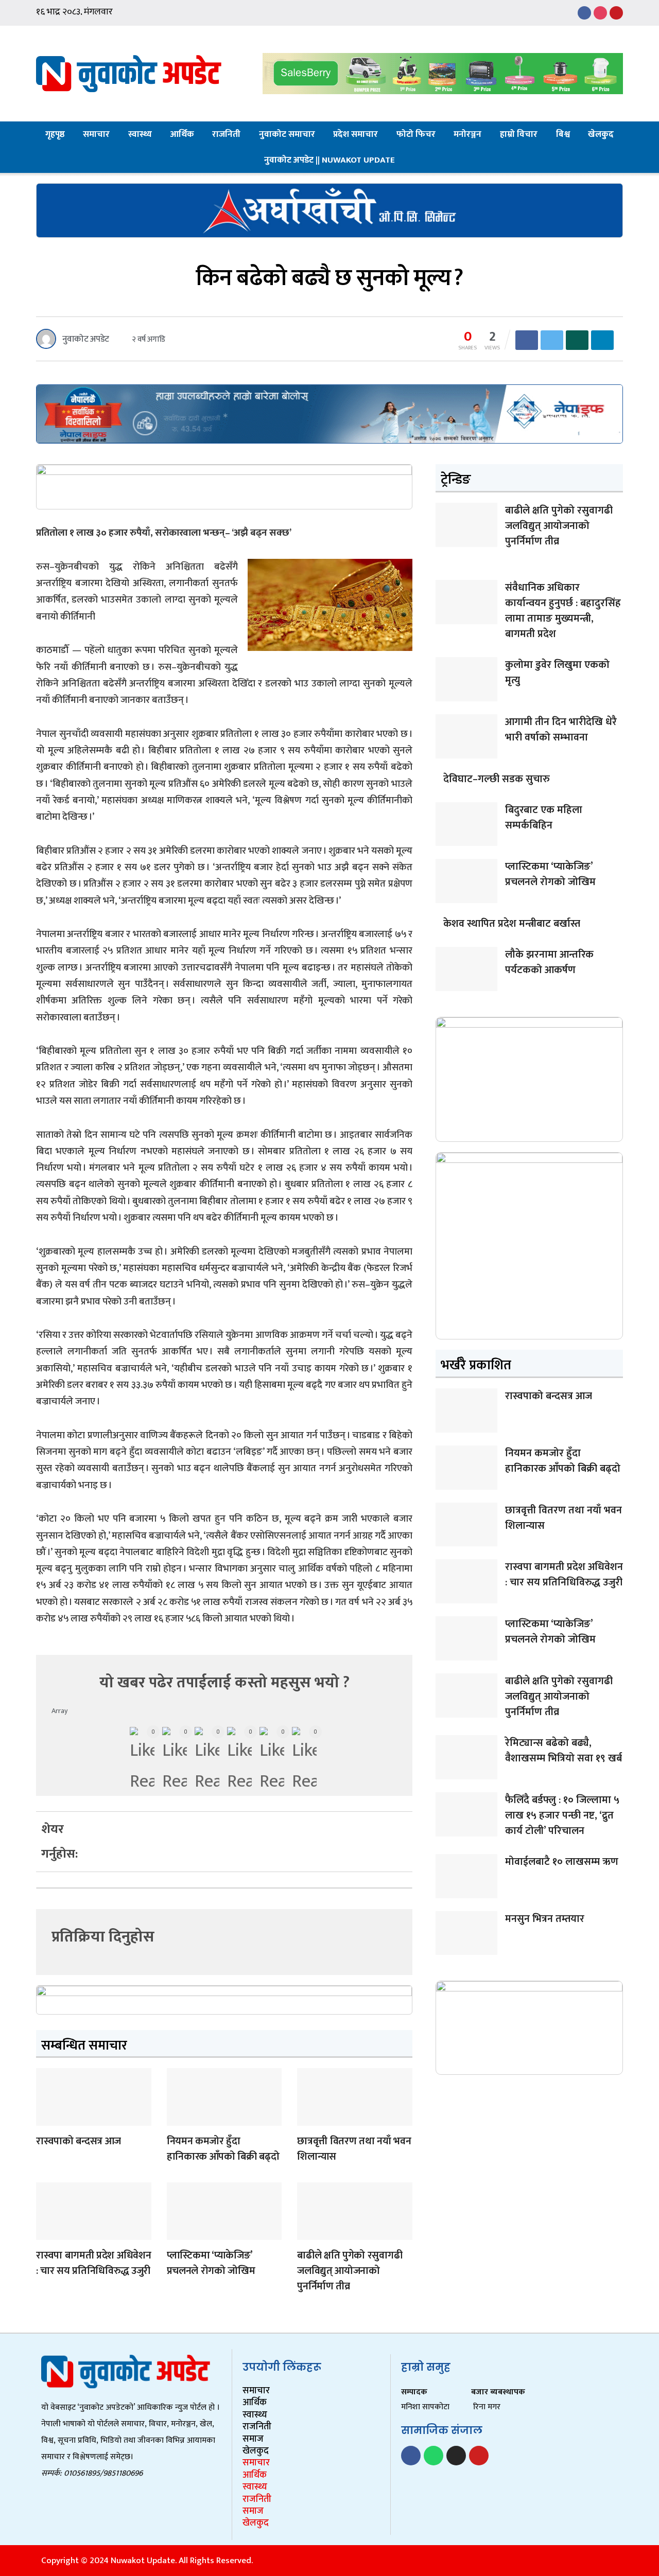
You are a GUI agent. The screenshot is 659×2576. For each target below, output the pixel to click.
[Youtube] (479, 2456)
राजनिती (226, 134)
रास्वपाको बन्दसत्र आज (79, 2141)
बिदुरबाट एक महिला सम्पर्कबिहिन (544, 818)
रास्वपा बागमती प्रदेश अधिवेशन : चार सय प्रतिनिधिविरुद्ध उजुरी (93, 2263)
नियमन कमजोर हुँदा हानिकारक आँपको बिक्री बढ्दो (223, 2149)
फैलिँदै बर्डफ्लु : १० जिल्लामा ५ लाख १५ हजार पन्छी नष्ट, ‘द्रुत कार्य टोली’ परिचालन (562, 1815)
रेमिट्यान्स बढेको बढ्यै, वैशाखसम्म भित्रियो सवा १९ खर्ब (563, 1751)
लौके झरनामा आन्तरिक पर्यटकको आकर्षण (549, 962)
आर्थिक (182, 134)
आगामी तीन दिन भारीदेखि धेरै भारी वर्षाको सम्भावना (561, 730)
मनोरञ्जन (467, 134)
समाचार (96, 134)
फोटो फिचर (416, 134)
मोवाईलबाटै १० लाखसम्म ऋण (562, 1862)
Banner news (47, 2119)
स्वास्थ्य (140, 134)
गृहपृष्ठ (55, 134)
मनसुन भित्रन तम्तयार (545, 1919)
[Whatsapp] (433, 2456)
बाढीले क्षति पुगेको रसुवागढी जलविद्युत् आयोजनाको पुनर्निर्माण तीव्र (350, 2271)
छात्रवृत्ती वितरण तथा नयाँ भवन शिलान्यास (354, 2149)
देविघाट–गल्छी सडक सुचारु (497, 779)
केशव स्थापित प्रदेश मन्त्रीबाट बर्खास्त (512, 924)
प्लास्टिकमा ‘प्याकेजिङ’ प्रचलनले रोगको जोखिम (211, 2263)
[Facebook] (411, 2456)
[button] (114, 1823)
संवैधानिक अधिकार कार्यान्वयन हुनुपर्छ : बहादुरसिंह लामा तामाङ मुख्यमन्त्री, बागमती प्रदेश (563, 611)
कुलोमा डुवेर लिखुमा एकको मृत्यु (557, 673)
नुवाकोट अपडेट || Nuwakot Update (329, 160)
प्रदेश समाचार (355, 134)
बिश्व (563, 134)
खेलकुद (601, 134)
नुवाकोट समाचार (287, 134)
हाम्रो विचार (519, 134)
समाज (253, 2439)
